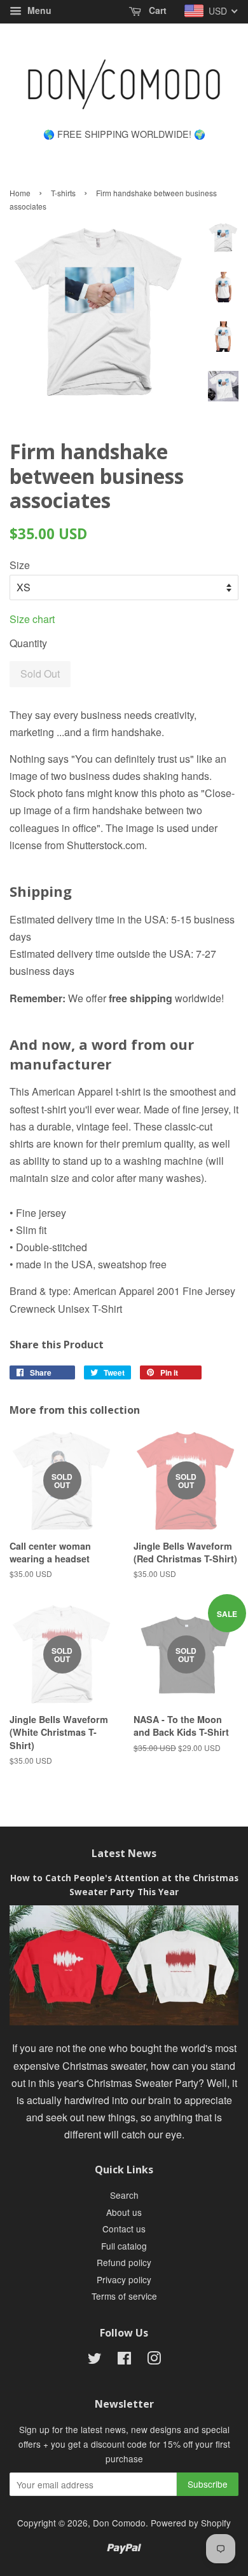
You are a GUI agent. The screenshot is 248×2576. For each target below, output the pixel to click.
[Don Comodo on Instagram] (154, 2360)
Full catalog (124, 2246)
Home (20, 193)
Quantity (28, 643)
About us (124, 2212)
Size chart (32, 619)
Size (20, 565)
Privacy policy (124, 2279)
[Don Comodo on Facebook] (124, 2360)
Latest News (124, 1853)
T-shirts (63, 193)
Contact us (124, 2229)
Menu (38, 10)
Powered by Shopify (191, 2523)
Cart (156, 10)
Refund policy (124, 2262)
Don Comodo (119, 2523)
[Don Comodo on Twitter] (95, 2360)
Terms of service (124, 2296)
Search (124, 2195)
